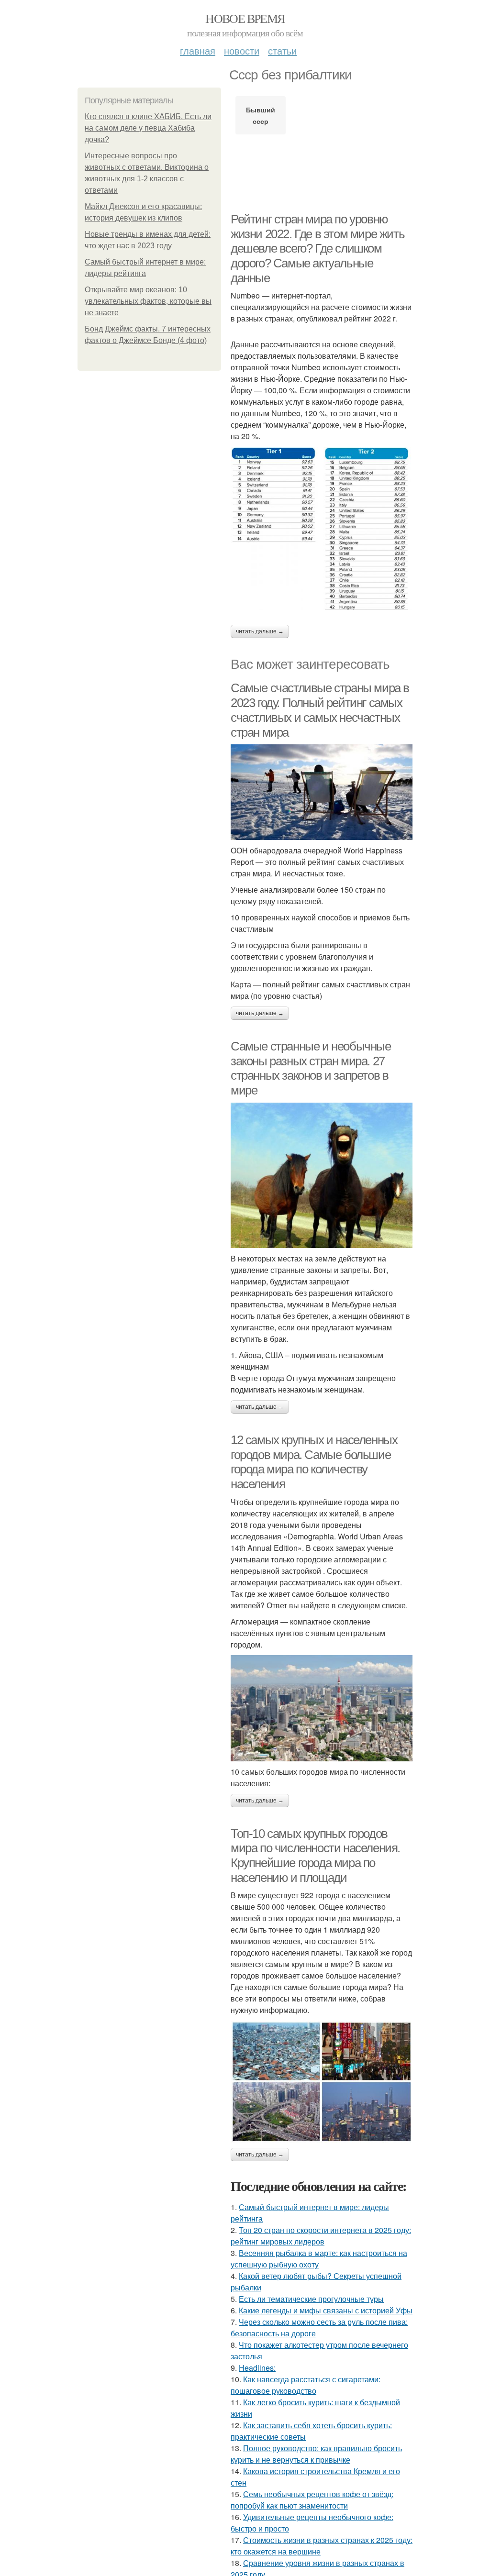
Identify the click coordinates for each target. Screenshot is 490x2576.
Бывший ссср (261, 115)
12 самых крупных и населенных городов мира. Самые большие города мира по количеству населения (314, 1462)
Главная (198, 50)
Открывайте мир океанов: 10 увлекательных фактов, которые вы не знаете (148, 301)
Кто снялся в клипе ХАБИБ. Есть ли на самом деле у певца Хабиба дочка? (148, 128)
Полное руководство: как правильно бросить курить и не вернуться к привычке (316, 2454)
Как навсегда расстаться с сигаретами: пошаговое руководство (306, 2385)
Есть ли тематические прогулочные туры (311, 2299)
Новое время (245, 18)
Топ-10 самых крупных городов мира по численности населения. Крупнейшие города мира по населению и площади (315, 1856)
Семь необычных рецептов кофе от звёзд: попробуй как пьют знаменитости (312, 2500)
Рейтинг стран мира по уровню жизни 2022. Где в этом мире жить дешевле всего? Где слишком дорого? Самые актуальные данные (317, 249)
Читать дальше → (260, 631)
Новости (242, 50)
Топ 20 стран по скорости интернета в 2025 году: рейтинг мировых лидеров (321, 2236)
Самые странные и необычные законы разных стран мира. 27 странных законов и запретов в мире (311, 1068)
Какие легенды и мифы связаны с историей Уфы (326, 2310)
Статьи (282, 50)
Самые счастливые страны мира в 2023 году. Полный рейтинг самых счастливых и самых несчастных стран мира (320, 710)
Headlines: (257, 2368)
